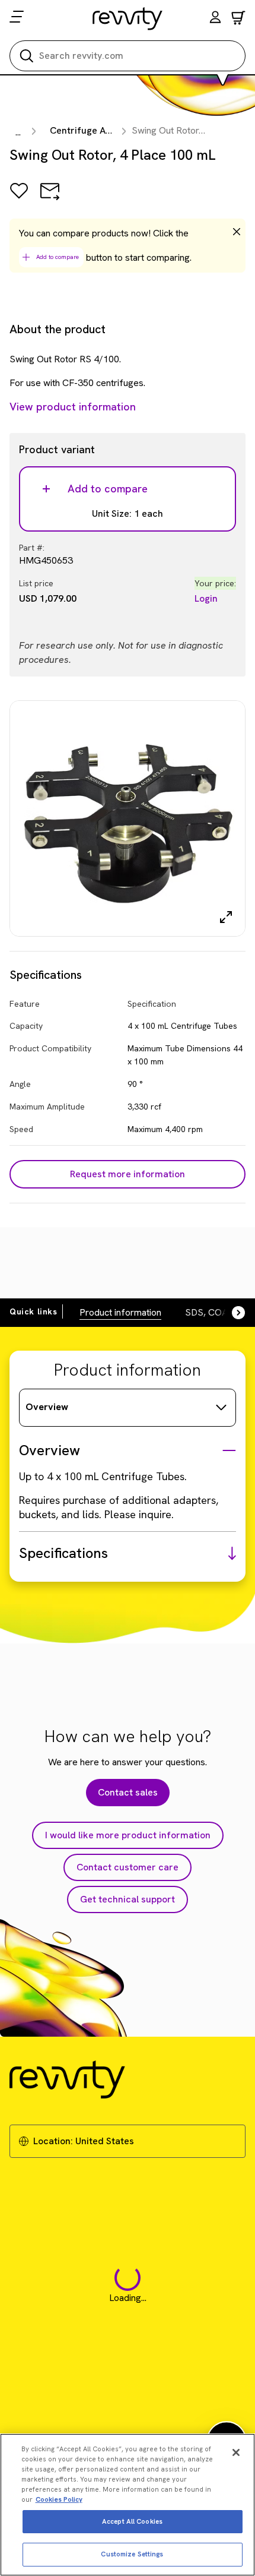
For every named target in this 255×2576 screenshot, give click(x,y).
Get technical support (128, 1899)
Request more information (128, 1174)
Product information (120, 1312)
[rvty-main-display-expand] (226, 917)
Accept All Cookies (132, 2521)
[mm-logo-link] (128, 18)
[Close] (236, 2452)
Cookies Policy (59, 2499)
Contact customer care (128, 1867)
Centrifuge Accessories (101, 130)
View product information (73, 407)
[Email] (50, 199)
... (18, 132)
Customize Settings (132, 2554)
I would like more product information (128, 1835)
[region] (128, 2505)
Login (206, 598)
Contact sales (128, 1792)
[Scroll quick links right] (231, 1313)
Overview (47, 1407)
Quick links (34, 1311)
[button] (215, 19)
